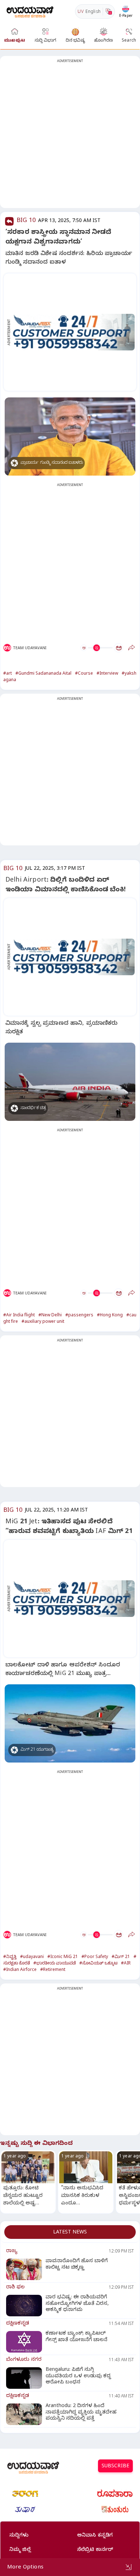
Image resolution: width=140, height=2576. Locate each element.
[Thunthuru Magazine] (115, 2510)
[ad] (74, 332)
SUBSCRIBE (115, 2467)
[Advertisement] (70, 136)
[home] (30, 11)
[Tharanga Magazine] (25, 2494)
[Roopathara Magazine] (115, 2494)
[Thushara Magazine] (25, 2510)
